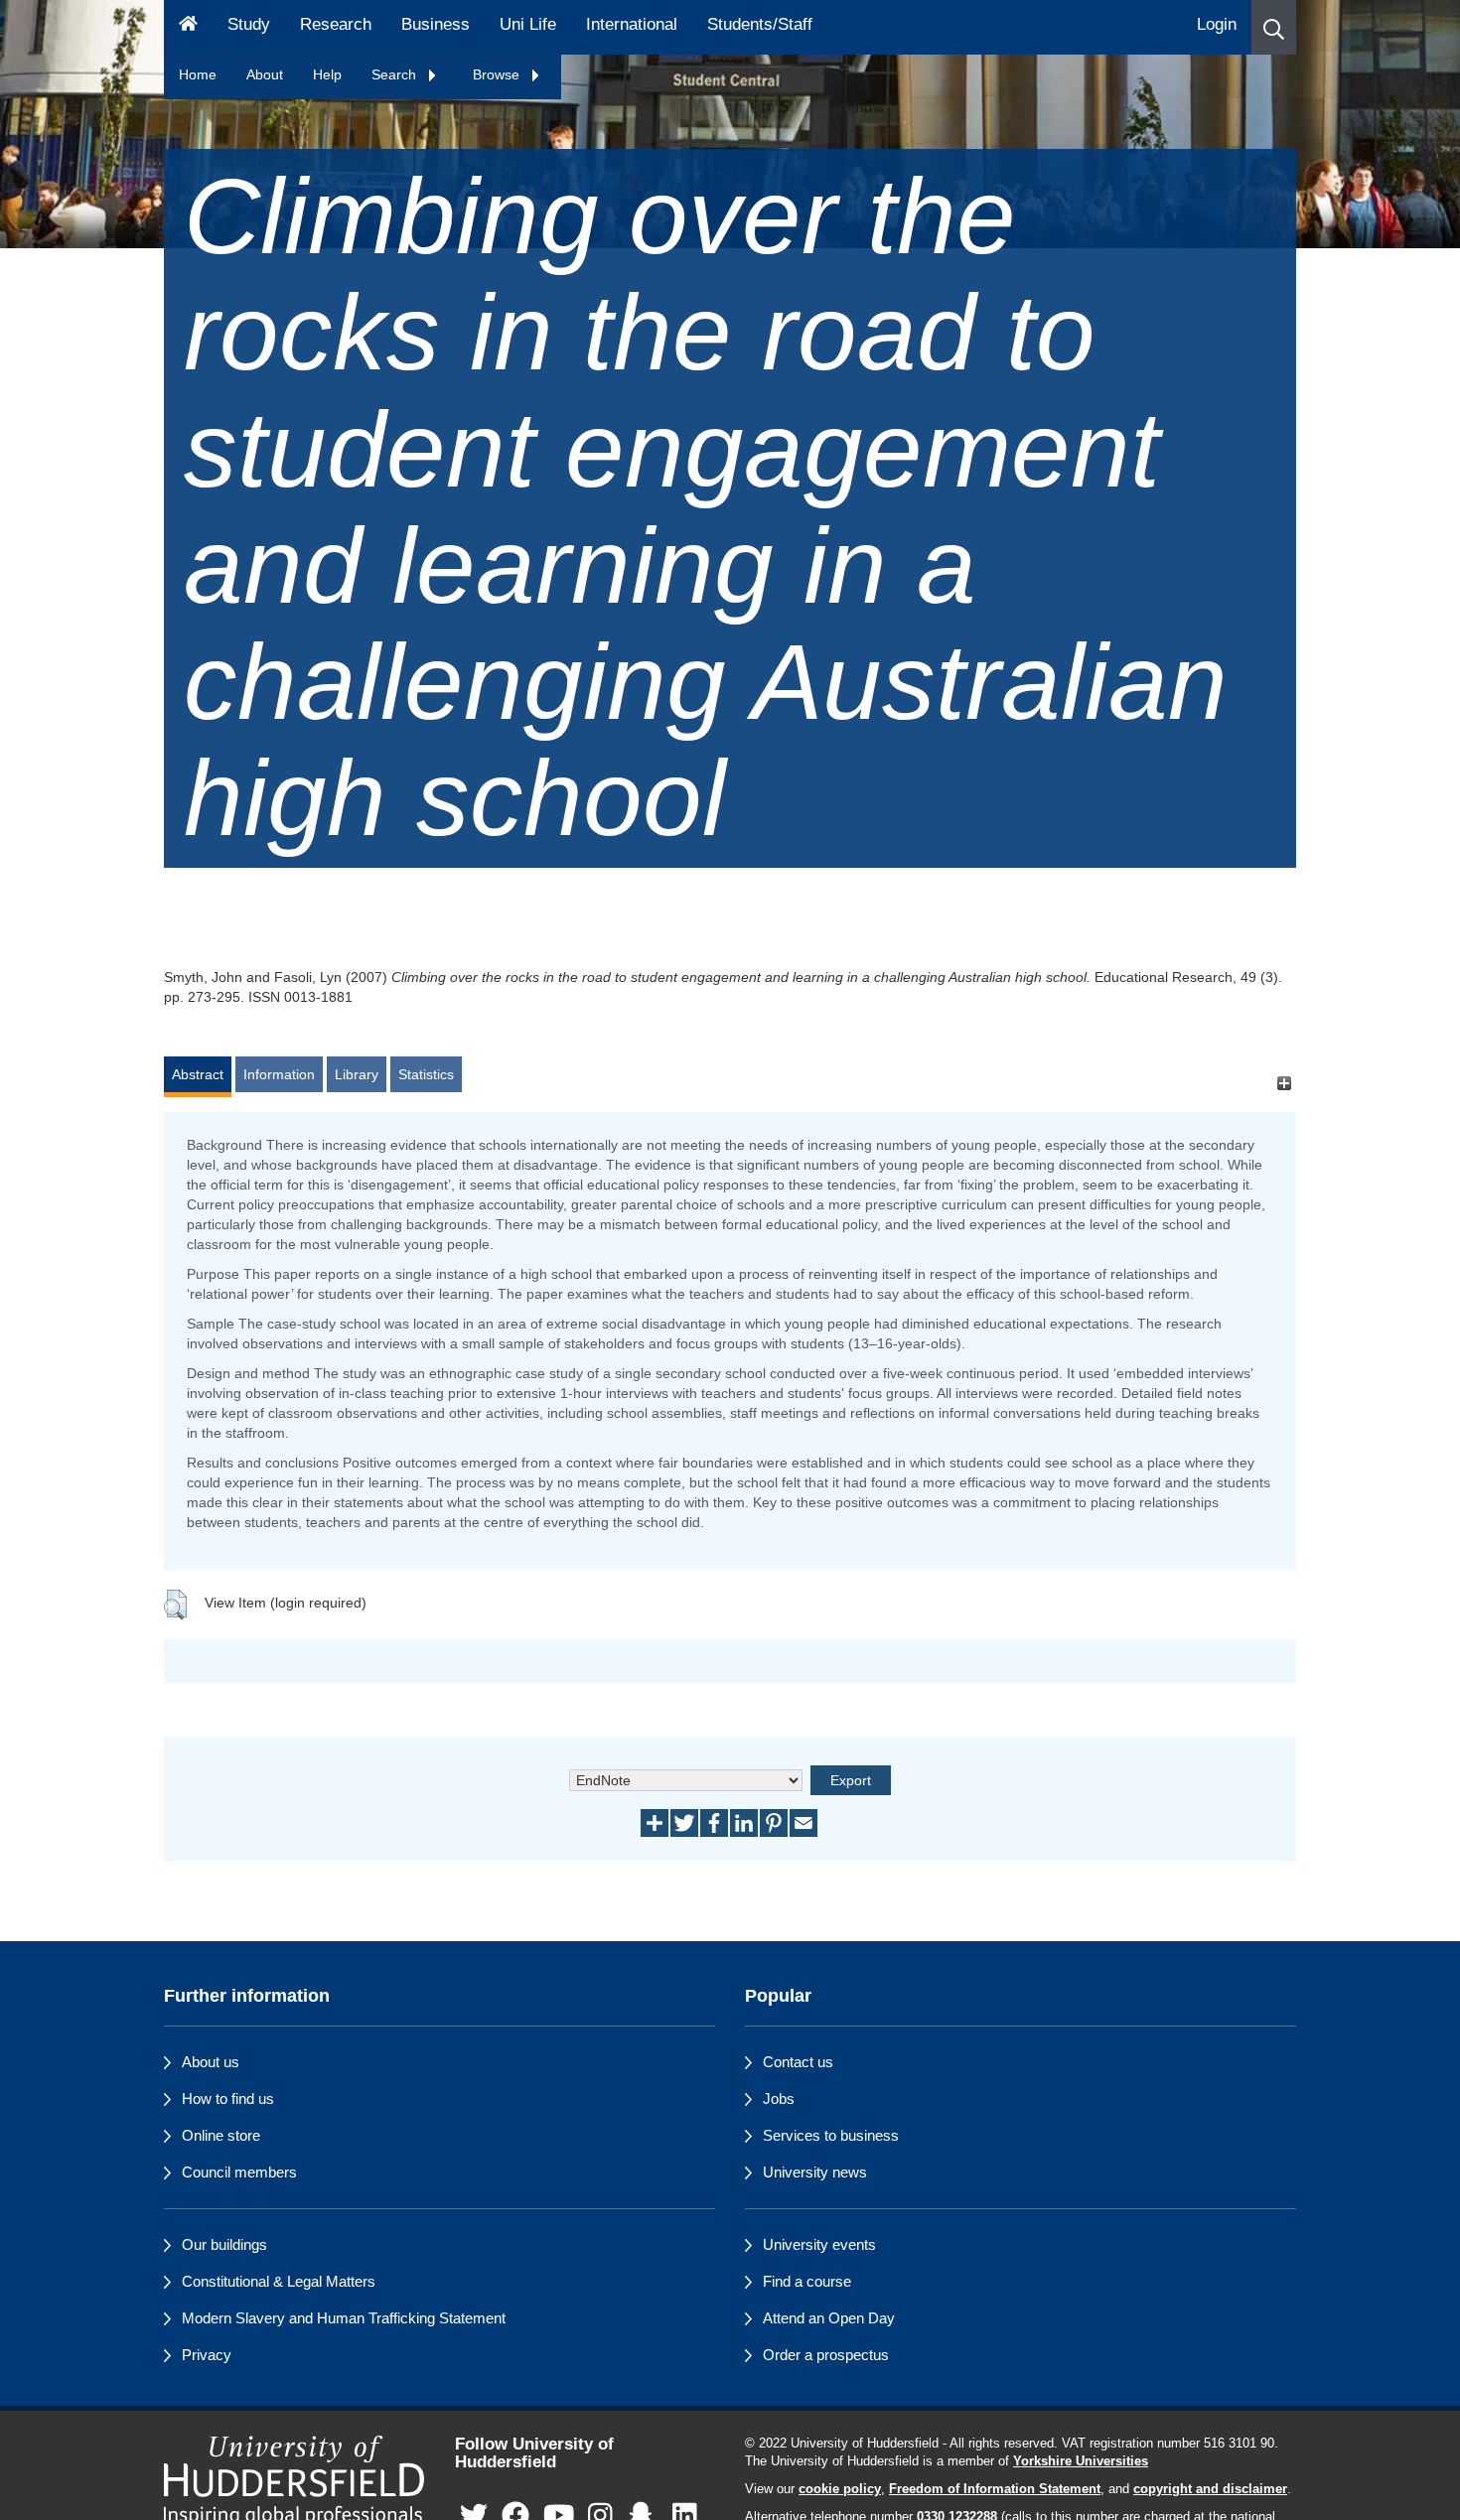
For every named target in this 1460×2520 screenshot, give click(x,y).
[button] (1274, 27)
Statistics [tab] (426, 1074)
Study (249, 24)
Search (396, 74)
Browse (498, 74)
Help (327, 74)
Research (336, 24)
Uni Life (528, 24)
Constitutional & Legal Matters (279, 2281)
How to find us (228, 2099)
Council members (239, 2172)
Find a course (807, 2281)
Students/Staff (760, 24)
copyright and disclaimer (1210, 2489)
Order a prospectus (826, 2355)
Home (198, 74)
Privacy (207, 2355)
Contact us (798, 2062)
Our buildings (224, 2244)
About (265, 74)
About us (211, 2062)
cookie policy (840, 2489)
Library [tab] (357, 1074)
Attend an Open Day (829, 2318)
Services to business (831, 2135)
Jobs (779, 2099)
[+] (1284, 1084)
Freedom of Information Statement (995, 2489)
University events (819, 2244)
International (632, 24)
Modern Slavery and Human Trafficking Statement (344, 2318)
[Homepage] (188, 27)
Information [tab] (279, 1074)
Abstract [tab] (198, 1074)
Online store (221, 2135)
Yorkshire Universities (1081, 2461)
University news (815, 2172)
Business (436, 24)
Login (1217, 24)
